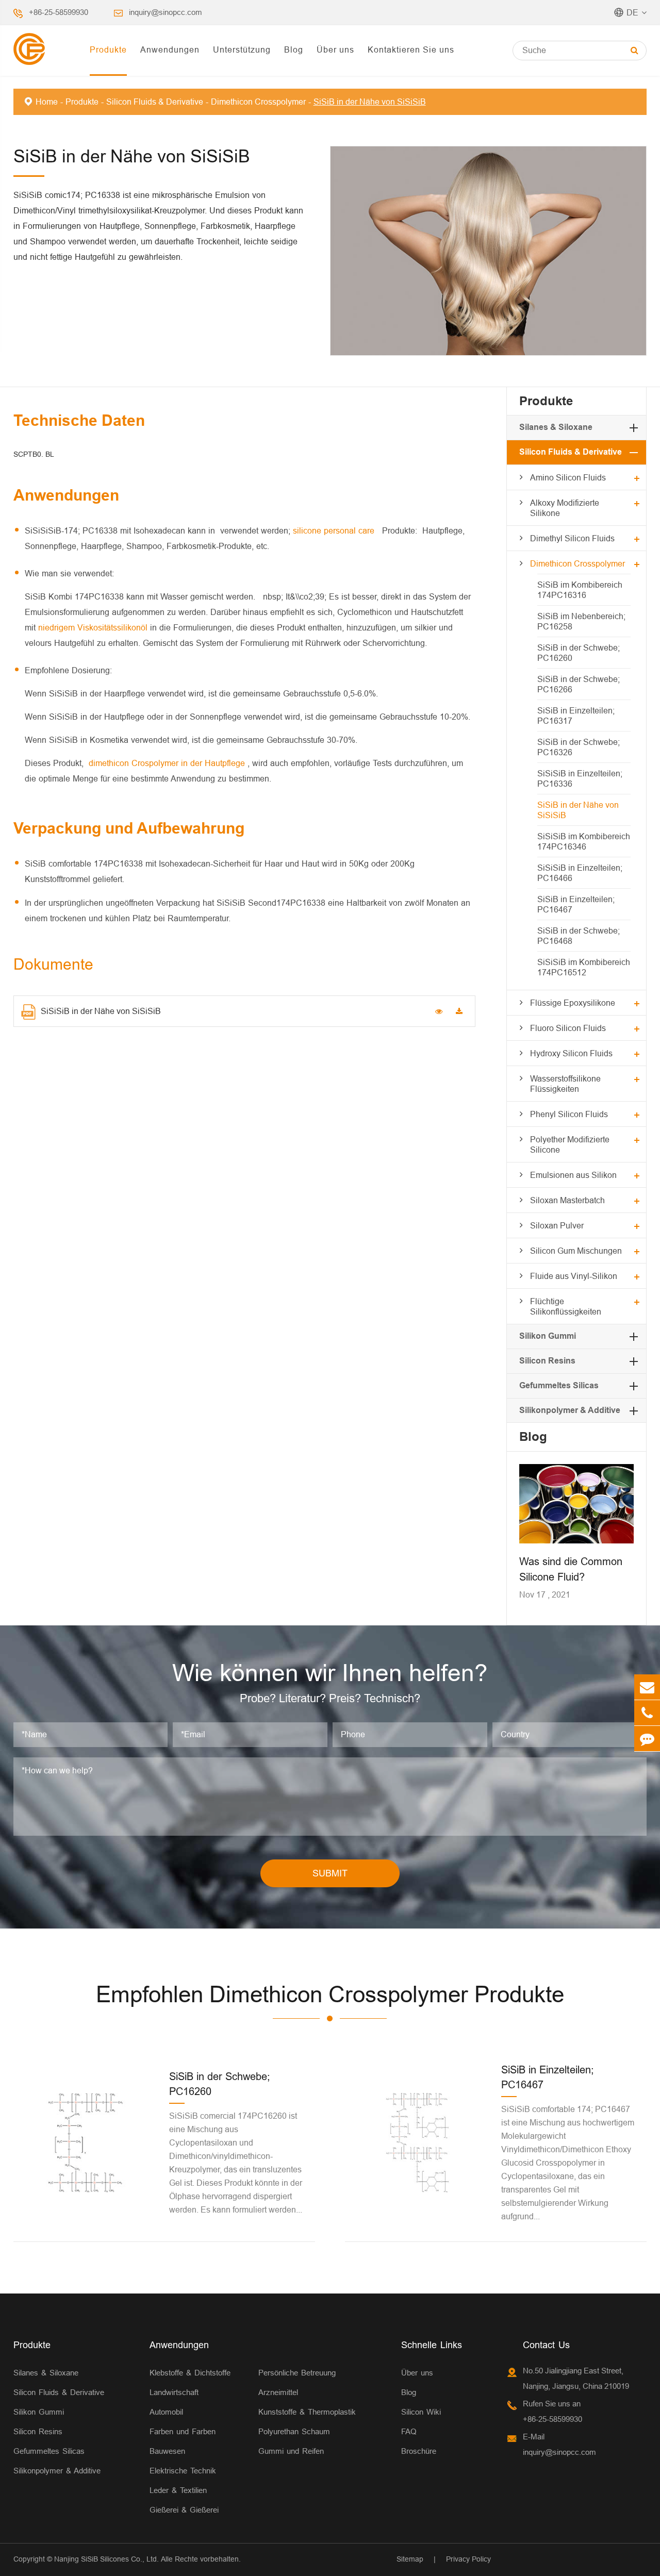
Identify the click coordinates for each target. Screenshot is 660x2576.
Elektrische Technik (183, 2471)
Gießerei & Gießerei (184, 2510)
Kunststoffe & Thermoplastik (307, 2412)
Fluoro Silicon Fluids (568, 1028)
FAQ (409, 2431)
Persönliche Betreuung (297, 2373)
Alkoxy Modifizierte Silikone (565, 508)
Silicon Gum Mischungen (576, 1251)
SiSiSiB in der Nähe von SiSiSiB (101, 1011)
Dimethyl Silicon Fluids (572, 538)
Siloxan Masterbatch (567, 1200)
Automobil (166, 2412)
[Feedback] (647, 1739)
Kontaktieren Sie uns (411, 49)
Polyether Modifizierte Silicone (570, 1144)
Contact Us (546, 2345)
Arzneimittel (278, 2392)
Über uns (335, 49)
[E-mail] (647, 1687)
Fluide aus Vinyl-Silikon (574, 1276)
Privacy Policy (468, 2559)
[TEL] (647, 1713)
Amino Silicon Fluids (568, 477)
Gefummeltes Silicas (559, 1385)
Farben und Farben (183, 2431)
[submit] (634, 50)
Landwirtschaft (174, 2392)
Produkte (108, 49)
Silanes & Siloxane (556, 427)
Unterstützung (242, 49)
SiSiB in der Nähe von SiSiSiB (370, 102)
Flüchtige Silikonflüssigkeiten (566, 1306)
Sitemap (410, 2559)
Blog (294, 49)
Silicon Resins (547, 1361)
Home (47, 102)
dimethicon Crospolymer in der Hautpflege (168, 763)
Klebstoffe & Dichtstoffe (190, 2373)
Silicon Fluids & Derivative (155, 102)
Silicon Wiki (421, 2412)
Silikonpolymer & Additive (570, 1410)
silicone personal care (335, 530)
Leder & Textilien (178, 2490)
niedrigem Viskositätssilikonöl (94, 627)
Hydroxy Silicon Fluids (571, 1053)
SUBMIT (330, 1873)
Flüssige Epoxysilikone (573, 1003)
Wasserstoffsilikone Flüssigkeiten (565, 1084)
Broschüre (419, 2451)
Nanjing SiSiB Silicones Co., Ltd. (106, 2559)
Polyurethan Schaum (294, 2431)
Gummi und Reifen (291, 2451)
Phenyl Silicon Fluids (569, 1114)
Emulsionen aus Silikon (573, 1175)
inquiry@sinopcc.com (166, 12)
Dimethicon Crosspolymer (258, 102)
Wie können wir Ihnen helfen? (330, 1673)
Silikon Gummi (548, 1336)
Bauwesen (167, 2451)
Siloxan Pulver (557, 1225)
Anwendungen (170, 49)
